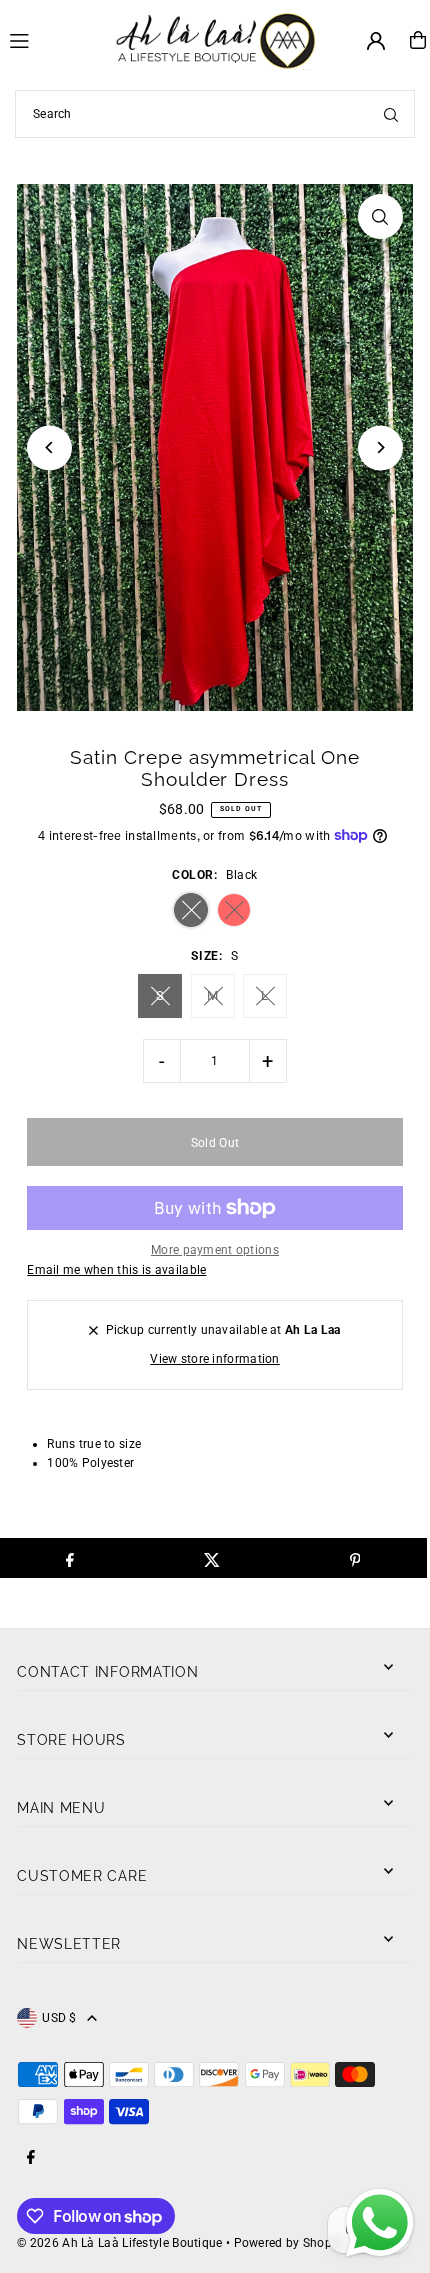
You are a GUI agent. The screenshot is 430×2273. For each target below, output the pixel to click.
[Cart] (418, 40)
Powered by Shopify (290, 2243)
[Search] (391, 114)
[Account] (376, 41)
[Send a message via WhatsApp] (380, 2223)
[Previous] (49, 447)
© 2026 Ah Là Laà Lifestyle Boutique (119, 2243)
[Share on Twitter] (212, 1558)
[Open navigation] (53, 39)
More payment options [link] (215, 1250)
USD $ (59, 2018)
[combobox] (215, 114)
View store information (215, 1359)
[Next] (380, 447)
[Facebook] (31, 2158)
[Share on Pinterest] (354, 1558)
